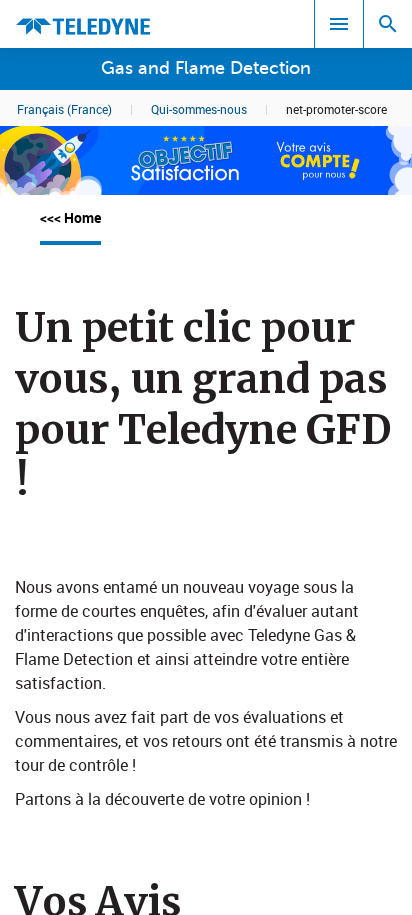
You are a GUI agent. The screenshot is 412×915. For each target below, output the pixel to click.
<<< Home (70, 217)
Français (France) (64, 109)
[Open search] (388, 24)
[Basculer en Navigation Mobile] (339, 24)
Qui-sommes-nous (199, 109)
